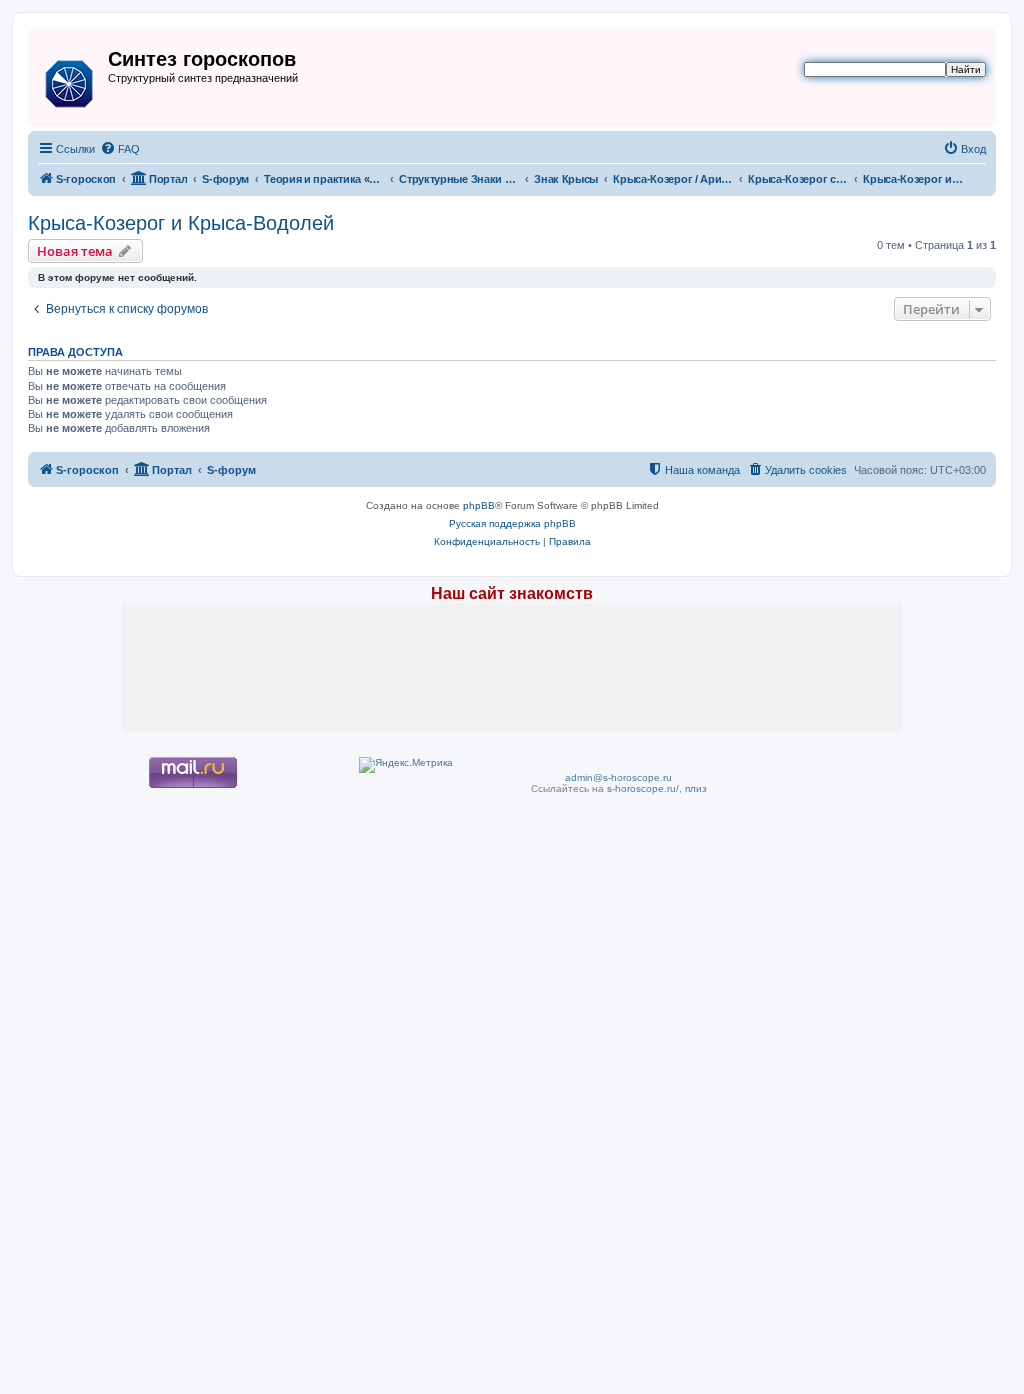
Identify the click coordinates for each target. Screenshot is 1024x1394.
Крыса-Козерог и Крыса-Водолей (181, 223)
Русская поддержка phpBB (512, 523)
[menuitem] (120, 149)
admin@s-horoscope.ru (618, 777)
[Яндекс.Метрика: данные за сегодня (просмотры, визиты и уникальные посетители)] (406, 765)
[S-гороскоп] (70, 80)
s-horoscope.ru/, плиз (657, 788)
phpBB (479, 505)
